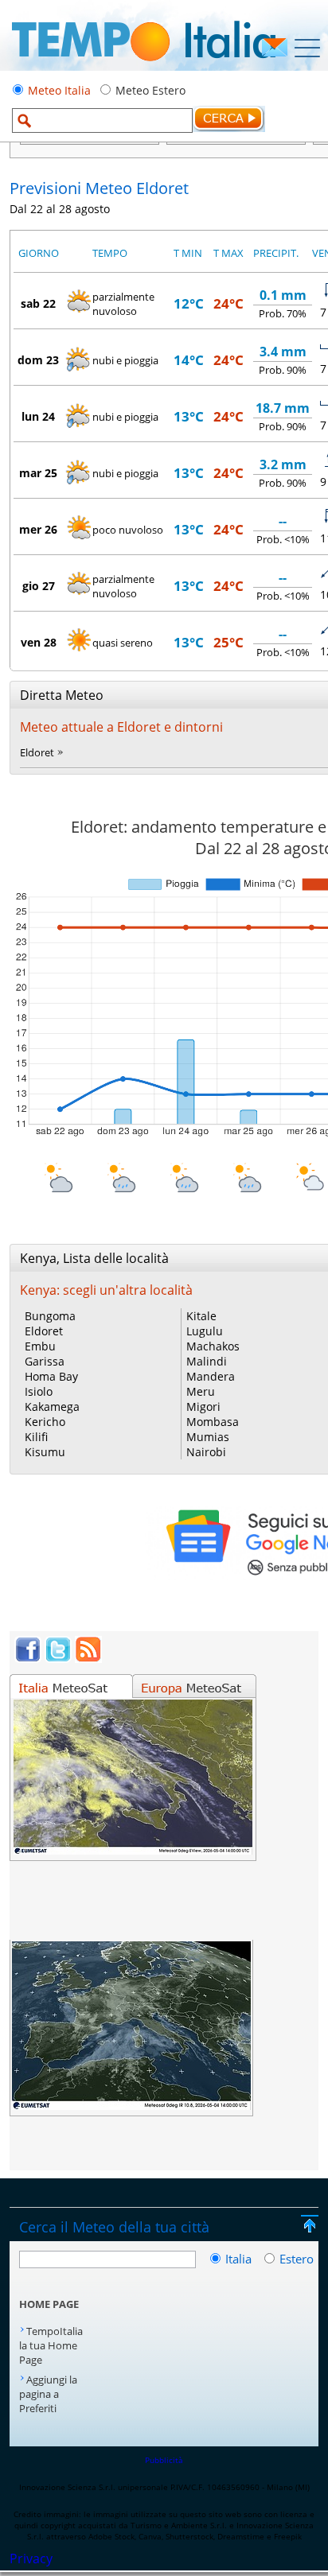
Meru (201, 1391)
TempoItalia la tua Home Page (51, 2345)
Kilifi (36, 1437)
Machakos (213, 1346)
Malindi (207, 1361)
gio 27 (39, 586)
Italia (240, 2259)
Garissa (45, 1361)
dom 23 (38, 360)
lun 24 (38, 416)
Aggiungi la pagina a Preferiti (48, 2394)
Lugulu (205, 1331)
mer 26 (38, 529)
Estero (297, 2259)
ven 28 (39, 642)
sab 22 (38, 303)
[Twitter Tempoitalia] (58, 1658)
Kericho (45, 1422)
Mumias (208, 1437)
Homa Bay (51, 1376)
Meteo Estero (150, 90)
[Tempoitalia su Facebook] (28, 1658)
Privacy (31, 2559)
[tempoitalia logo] (144, 66)
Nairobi (206, 1452)
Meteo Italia (59, 90)
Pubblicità (164, 2460)
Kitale (201, 1316)
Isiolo (39, 1391)
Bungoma (50, 1316)
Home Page (49, 2304)
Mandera (211, 1376)
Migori (203, 1407)
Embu (40, 1346)
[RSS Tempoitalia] (88, 1658)
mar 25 (38, 473)
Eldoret (37, 752)
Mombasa (213, 1422)
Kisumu (45, 1452)
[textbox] (102, 120)
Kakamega (52, 1407)
